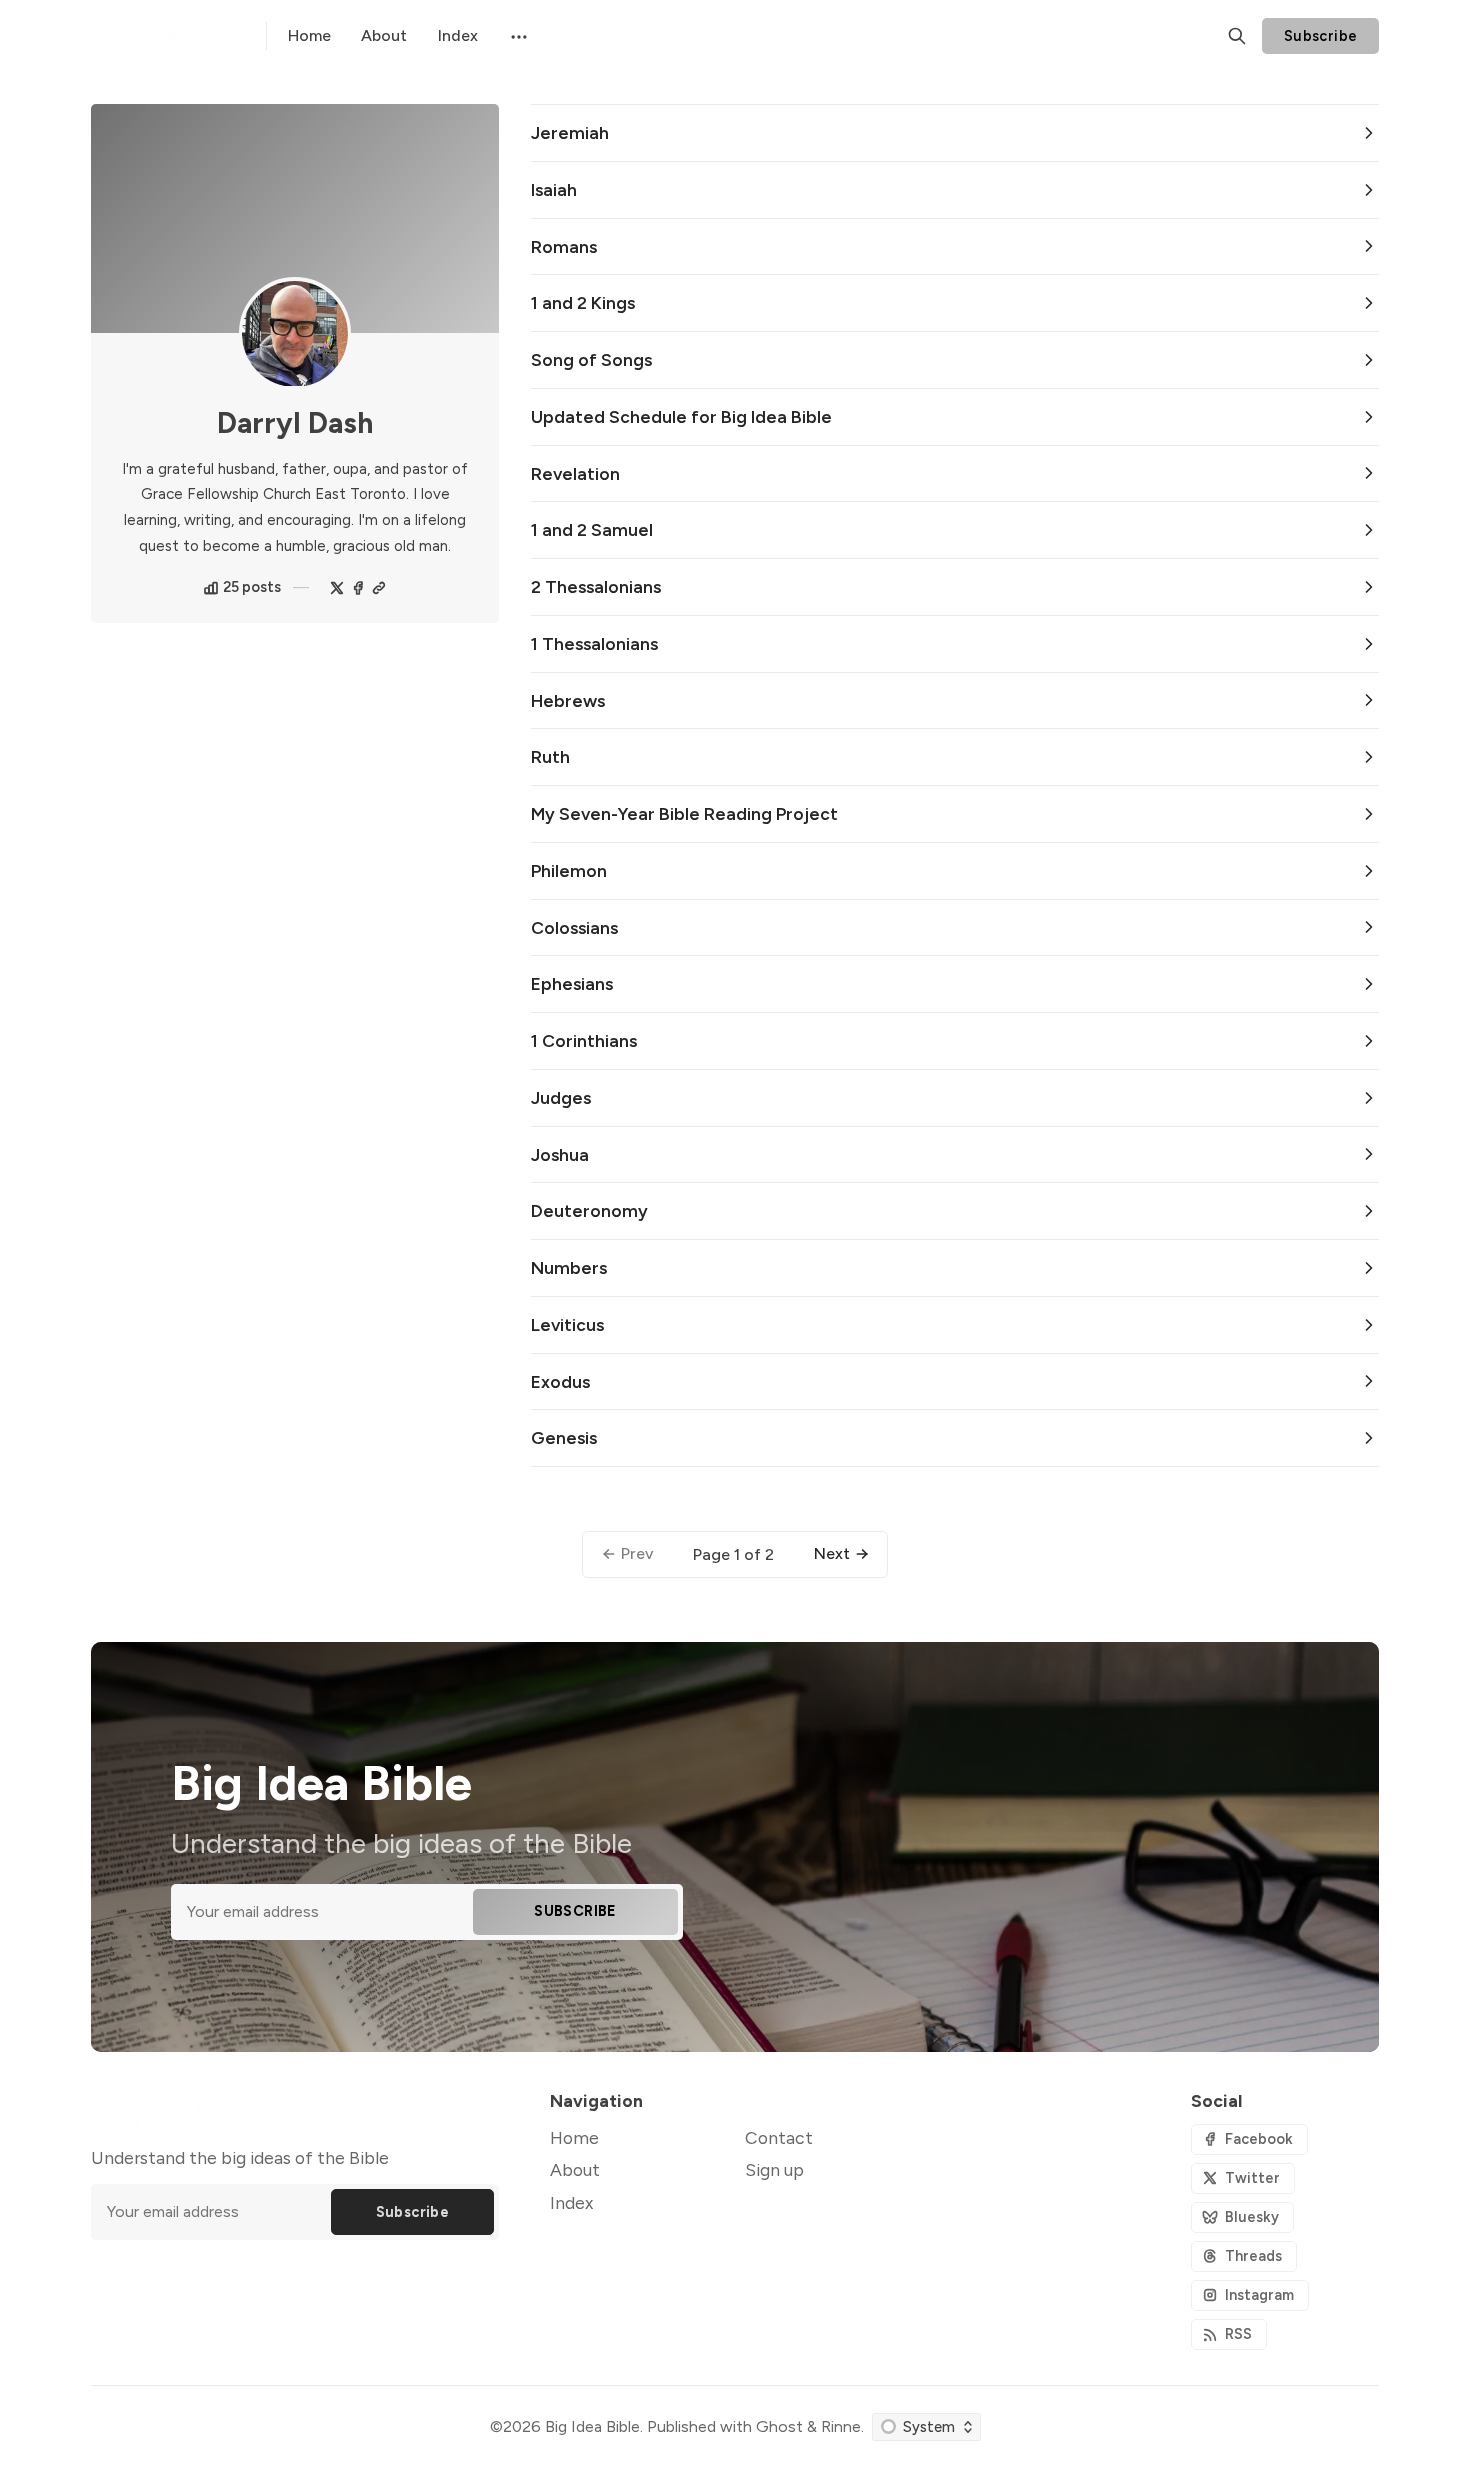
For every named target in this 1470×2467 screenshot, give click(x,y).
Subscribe (1321, 36)
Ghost (779, 2426)
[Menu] (517, 36)
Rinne (841, 2426)
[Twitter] (337, 588)
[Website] (379, 588)
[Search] (1237, 36)
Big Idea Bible (592, 2426)
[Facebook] (358, 588)
